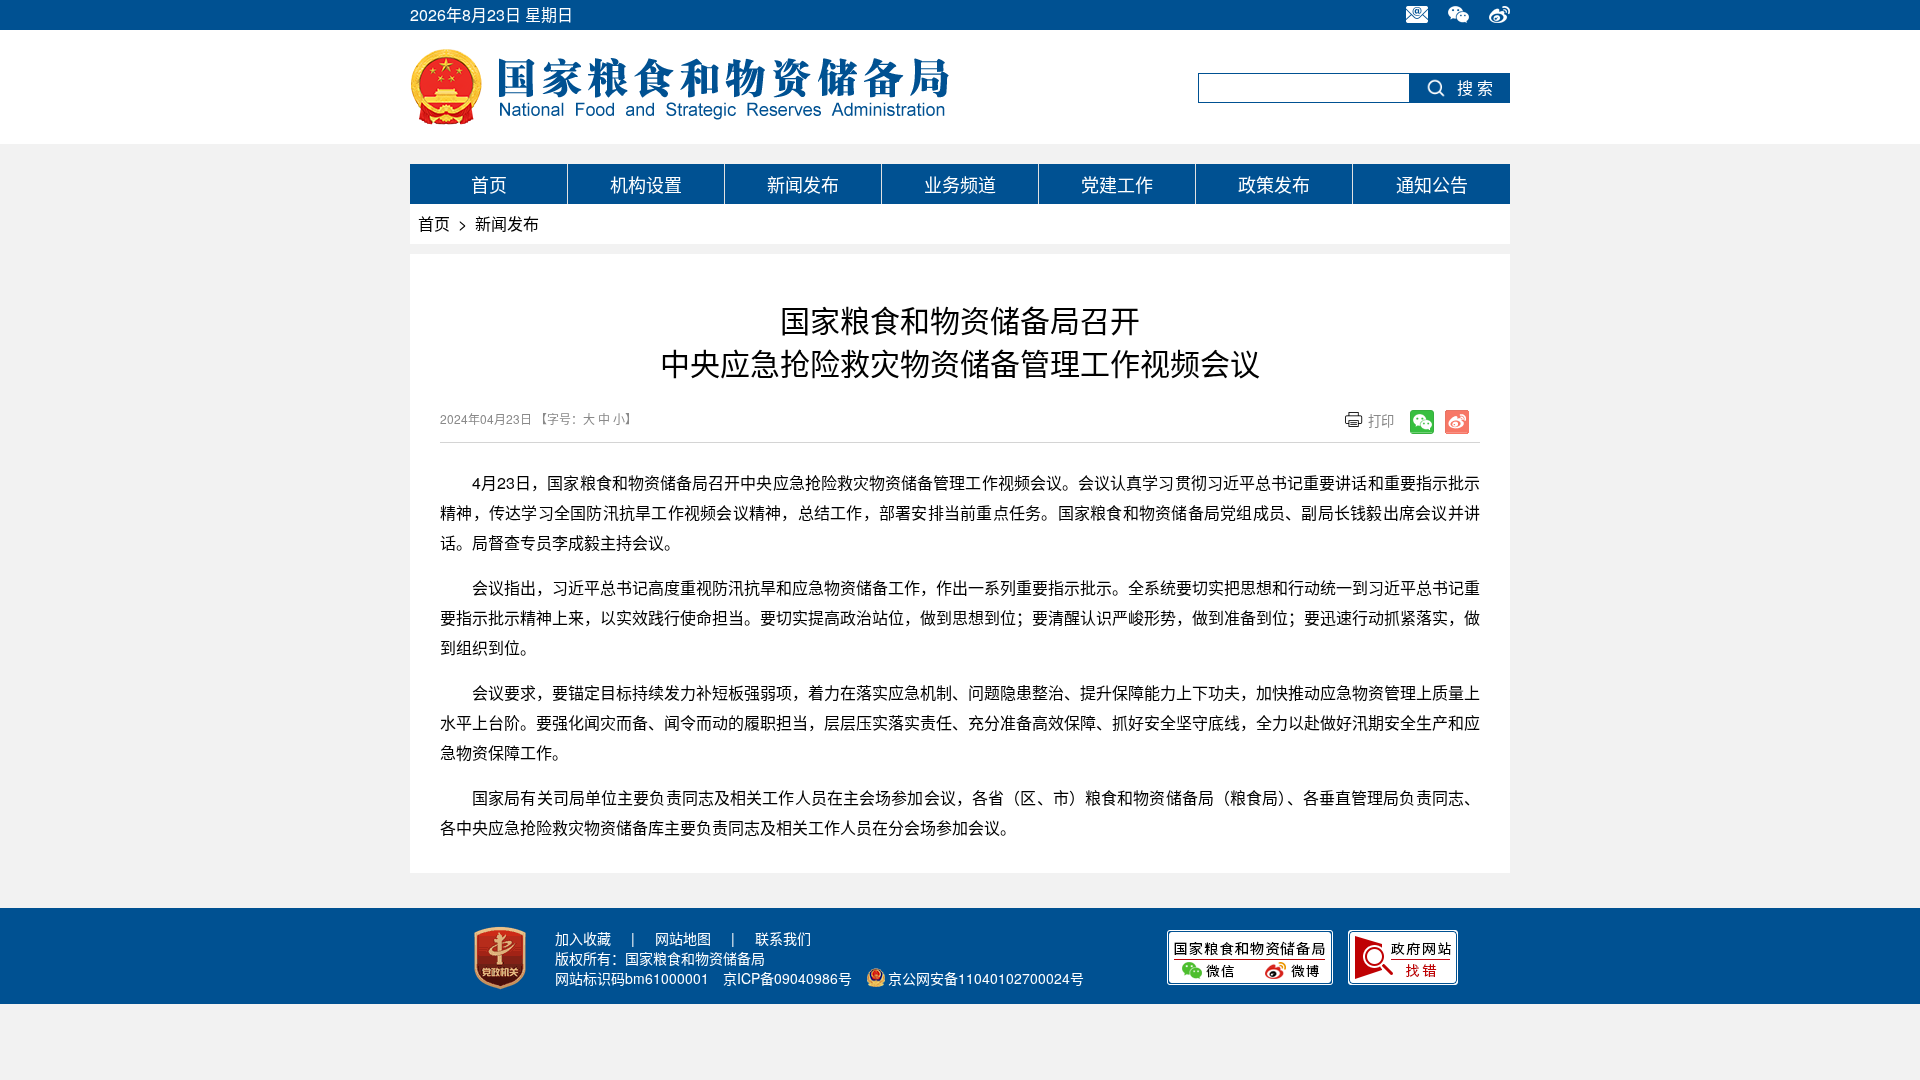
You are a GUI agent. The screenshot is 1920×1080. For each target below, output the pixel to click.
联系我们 (783, 938)
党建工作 (1117, 184)
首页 (489, 184)
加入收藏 (583, 938)
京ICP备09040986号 (787, 978)
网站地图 (683, 938)
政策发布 (1274, 184)
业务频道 (960, 184)
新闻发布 (803, 184)
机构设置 (646, 184)
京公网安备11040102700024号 (986, 978)
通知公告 (1432, 184)
